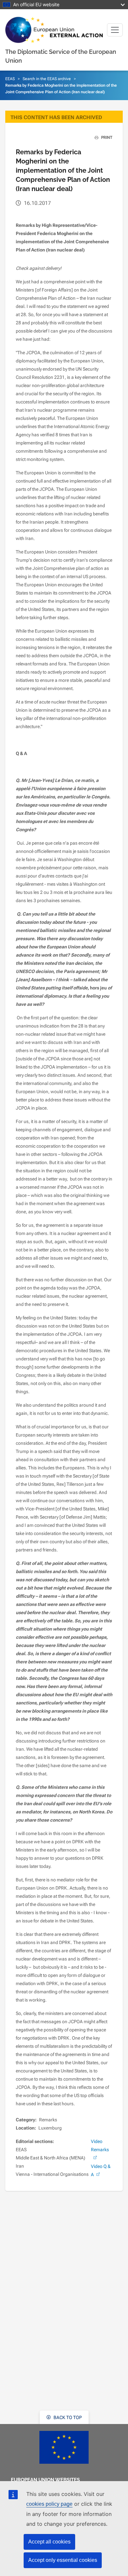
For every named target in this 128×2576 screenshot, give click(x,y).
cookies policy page (49, 2504)
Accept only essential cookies (63, 2560)
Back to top (67, 2417)
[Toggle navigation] (115, 30)
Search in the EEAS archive (47, 79)
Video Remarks (100, 2145)
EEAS (10, 79)
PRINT (106, 138)
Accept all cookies (49, 2542)
